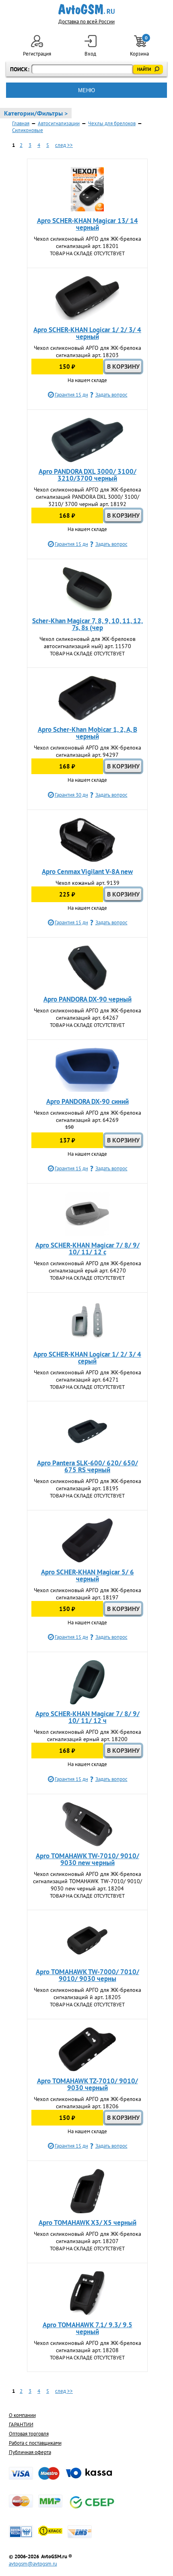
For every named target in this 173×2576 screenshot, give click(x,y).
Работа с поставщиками (35, 2443)
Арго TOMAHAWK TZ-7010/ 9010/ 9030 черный (88, 2084)
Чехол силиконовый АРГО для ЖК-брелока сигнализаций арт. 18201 (88, 242)
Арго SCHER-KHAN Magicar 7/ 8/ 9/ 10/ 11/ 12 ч (88, 1717)
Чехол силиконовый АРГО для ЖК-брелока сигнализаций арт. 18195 (88, 1485)
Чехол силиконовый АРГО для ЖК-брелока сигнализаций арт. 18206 (88, 2103)
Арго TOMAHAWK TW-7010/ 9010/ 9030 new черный (88, 1859)
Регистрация (37, 54)
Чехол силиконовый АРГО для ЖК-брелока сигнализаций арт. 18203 (88, 351)
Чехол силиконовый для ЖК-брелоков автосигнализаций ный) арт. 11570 (88, 642)
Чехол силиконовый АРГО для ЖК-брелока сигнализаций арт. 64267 (88, 1014)
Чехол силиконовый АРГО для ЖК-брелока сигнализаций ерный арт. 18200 (88, 1735)
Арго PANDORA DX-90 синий (88, 1101)
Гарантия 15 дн (71, 395)
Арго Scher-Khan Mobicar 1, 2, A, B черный (88, 733)
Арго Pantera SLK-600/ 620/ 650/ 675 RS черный (88, 1466)
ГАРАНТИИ (21, 2424)
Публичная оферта (30, 2452)
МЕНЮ (86, 90)
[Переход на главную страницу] (87, 9)
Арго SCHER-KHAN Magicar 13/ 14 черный (88, 224)
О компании (22, 2415)
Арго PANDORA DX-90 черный (88, 999)
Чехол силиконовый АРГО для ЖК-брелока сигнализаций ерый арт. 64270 (88, 1267)
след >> (64, 145)
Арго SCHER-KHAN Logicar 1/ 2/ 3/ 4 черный (87, 333)
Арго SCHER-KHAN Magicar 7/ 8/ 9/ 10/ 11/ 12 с (88, 1249)
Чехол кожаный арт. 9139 (88, 883)
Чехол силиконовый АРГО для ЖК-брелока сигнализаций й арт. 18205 (88, 1993)
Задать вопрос (111, 395)
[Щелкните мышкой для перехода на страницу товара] (87, 189)
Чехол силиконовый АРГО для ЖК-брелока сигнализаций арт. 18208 (88, 2347)
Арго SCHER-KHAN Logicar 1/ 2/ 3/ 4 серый (87, 1358)
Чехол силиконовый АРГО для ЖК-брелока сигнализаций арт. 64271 (88, 1376)
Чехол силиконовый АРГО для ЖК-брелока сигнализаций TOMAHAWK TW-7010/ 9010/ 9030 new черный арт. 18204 (88, 1881)
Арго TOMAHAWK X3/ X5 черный (88, 2223)
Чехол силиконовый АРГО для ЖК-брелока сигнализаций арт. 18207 (88, 2237)
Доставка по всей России (86, 22)
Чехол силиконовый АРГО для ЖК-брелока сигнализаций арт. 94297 (88, 751)
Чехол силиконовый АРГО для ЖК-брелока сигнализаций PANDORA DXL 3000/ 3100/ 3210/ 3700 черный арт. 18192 (88, 497)
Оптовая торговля (29, 2434)
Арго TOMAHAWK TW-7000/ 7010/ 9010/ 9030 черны (88, 1975)
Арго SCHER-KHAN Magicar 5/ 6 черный (88, 1575)
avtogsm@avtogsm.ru (33, 2564)
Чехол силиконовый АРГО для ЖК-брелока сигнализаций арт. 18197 (88, 1594)
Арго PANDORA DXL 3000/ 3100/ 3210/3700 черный (88, 475)
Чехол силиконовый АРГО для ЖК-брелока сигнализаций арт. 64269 (88, 1116)
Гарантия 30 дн (71, 795)
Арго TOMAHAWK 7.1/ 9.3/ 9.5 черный (88, 2328)
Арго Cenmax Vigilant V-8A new (87, 872)
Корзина (140, 46)
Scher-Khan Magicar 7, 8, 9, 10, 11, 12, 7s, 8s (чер (88, 624)
